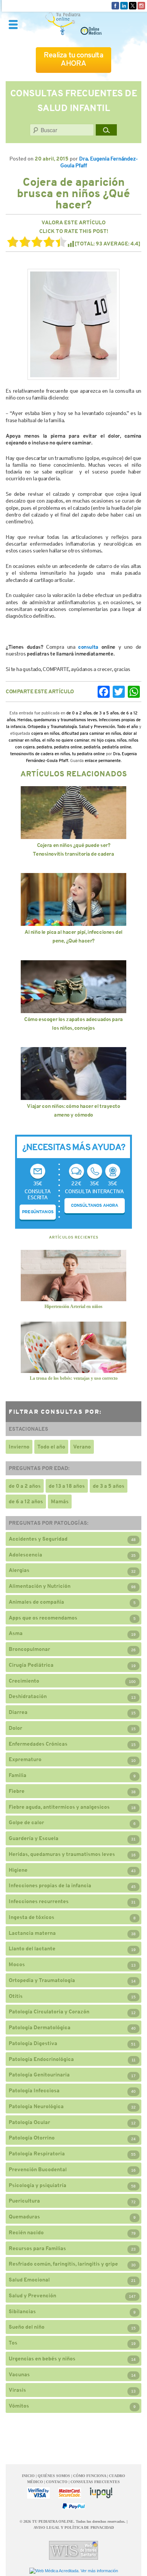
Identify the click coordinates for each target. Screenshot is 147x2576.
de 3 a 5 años (106, 713)
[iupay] (101, 2493)
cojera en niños (45, 733)
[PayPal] (73, 2506)
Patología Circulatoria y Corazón (49, 2011)
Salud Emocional (29, 2280)
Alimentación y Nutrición (40, 1586)
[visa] (38, 2493)
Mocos (17, 1964)
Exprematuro (25, 1759)
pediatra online (68, 747)
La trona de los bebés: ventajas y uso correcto (74, 1378)
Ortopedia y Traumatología (52, 727)
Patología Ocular (29, 2122)
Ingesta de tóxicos (31, 1917)
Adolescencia (25, 1555)
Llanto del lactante (32, 1948)
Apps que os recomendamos (43, 1618)
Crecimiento (24, 1681)
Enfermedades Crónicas (38, 1744)
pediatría (92, 747)
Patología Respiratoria (37, 2153)
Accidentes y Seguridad (38, 1539)
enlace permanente (103, 760)
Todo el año (127, 727)
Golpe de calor (26, 1822)
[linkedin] (124, 5)
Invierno (19, 1447)
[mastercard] (70, 2493)
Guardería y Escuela (34, 1838)
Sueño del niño (27, 2327)
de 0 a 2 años (79, 713)
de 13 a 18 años (67, 1486)
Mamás (60, 1501)
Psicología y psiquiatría (38, 2185)
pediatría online (117, 747)
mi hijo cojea (103, 740)
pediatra (44, 747)
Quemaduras (24, 2217)
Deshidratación (28, 1696)
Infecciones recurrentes (39, 1901)
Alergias (19, 1570)
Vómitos (19, 2406)
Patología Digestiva (33, 2043)
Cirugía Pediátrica (31, 1665)
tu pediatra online (88, 754)
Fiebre (17, 1791)
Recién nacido (26, 2232)
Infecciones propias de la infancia (50, 1885)
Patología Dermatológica (40, 2027)
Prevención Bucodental (38, 2169)
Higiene (18, 1870)
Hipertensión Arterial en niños (73, 1307)
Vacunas (19, 2374)
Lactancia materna (32, 1933)
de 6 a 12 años (26, 1501)
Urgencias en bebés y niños (42, 2359)
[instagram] (141, 5)
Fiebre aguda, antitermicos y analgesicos (59, 1807)
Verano (82, 1447)
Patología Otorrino (32, 2138)
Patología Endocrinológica (41, 2059)
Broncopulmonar (29, 1649)
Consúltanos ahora (95, 1205)
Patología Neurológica (36, 2106)
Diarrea (18, 1712)
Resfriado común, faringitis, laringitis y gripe (63, 2264)
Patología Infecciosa (34, 2090)
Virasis (17, 2390)
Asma (16, 1633)
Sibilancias (22, 2311)
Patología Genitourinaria (39, 2075)
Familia (18, 1775)
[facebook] (115, 5)
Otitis (16, 1996)
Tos (13, 2343)
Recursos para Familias (37, 2248)
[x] (133, 5)
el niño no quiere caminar (66, 740)
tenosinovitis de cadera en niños (40, 754)
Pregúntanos (38, 1212)
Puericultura (24, 2201)
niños (122, 740)
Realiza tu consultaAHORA (73, 59)
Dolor (15, 1728)
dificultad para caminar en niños (91, 733)
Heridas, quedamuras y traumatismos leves (57, 720)
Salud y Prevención (97, 727)
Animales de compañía (36, 1602)
